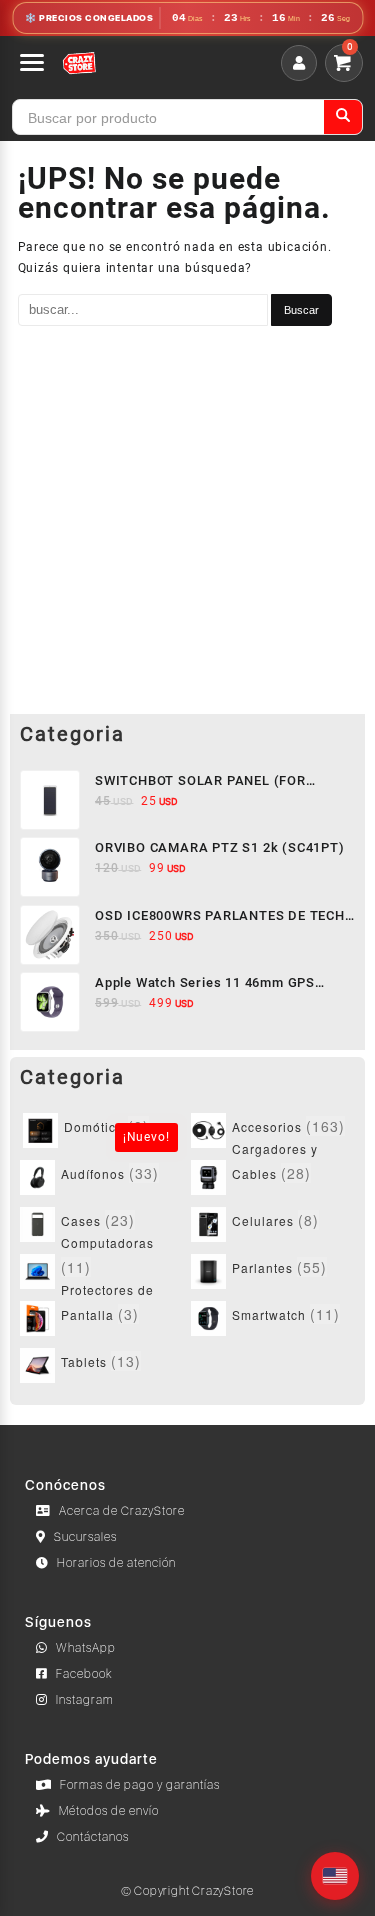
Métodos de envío (109, 1811)
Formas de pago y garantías (140, 1785)
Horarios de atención (116, 1563)
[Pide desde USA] (335, 1876)
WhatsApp (86, 1648)
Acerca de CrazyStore (122, 1511)
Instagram (85, 1700)
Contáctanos (93, 1837)
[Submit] (343, 117)
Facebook (84, 1674)
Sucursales (85, 1537)
